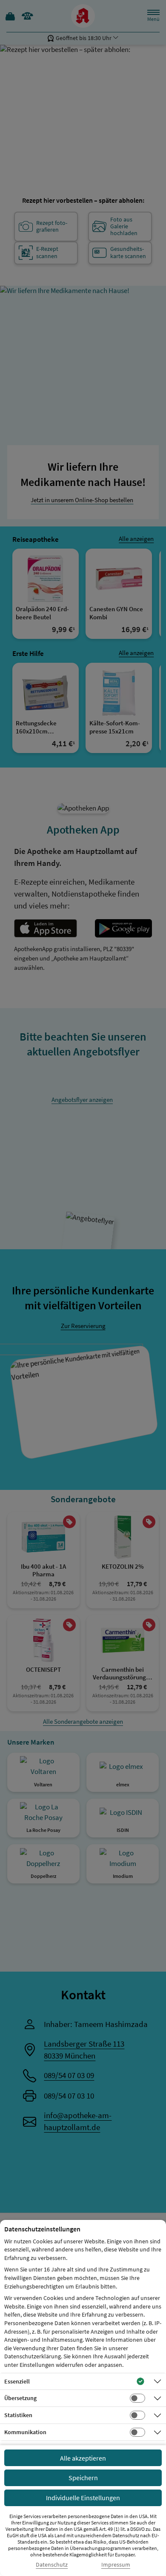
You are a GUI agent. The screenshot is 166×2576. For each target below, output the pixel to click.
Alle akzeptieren (83, 2458)
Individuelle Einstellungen (83, 2498)
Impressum (116, 2565)
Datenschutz (52, 2565)
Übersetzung (20, 2398)
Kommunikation (25, 2432)
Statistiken (18, 2415)
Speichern (83, 2478)
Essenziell (17, 2381)
